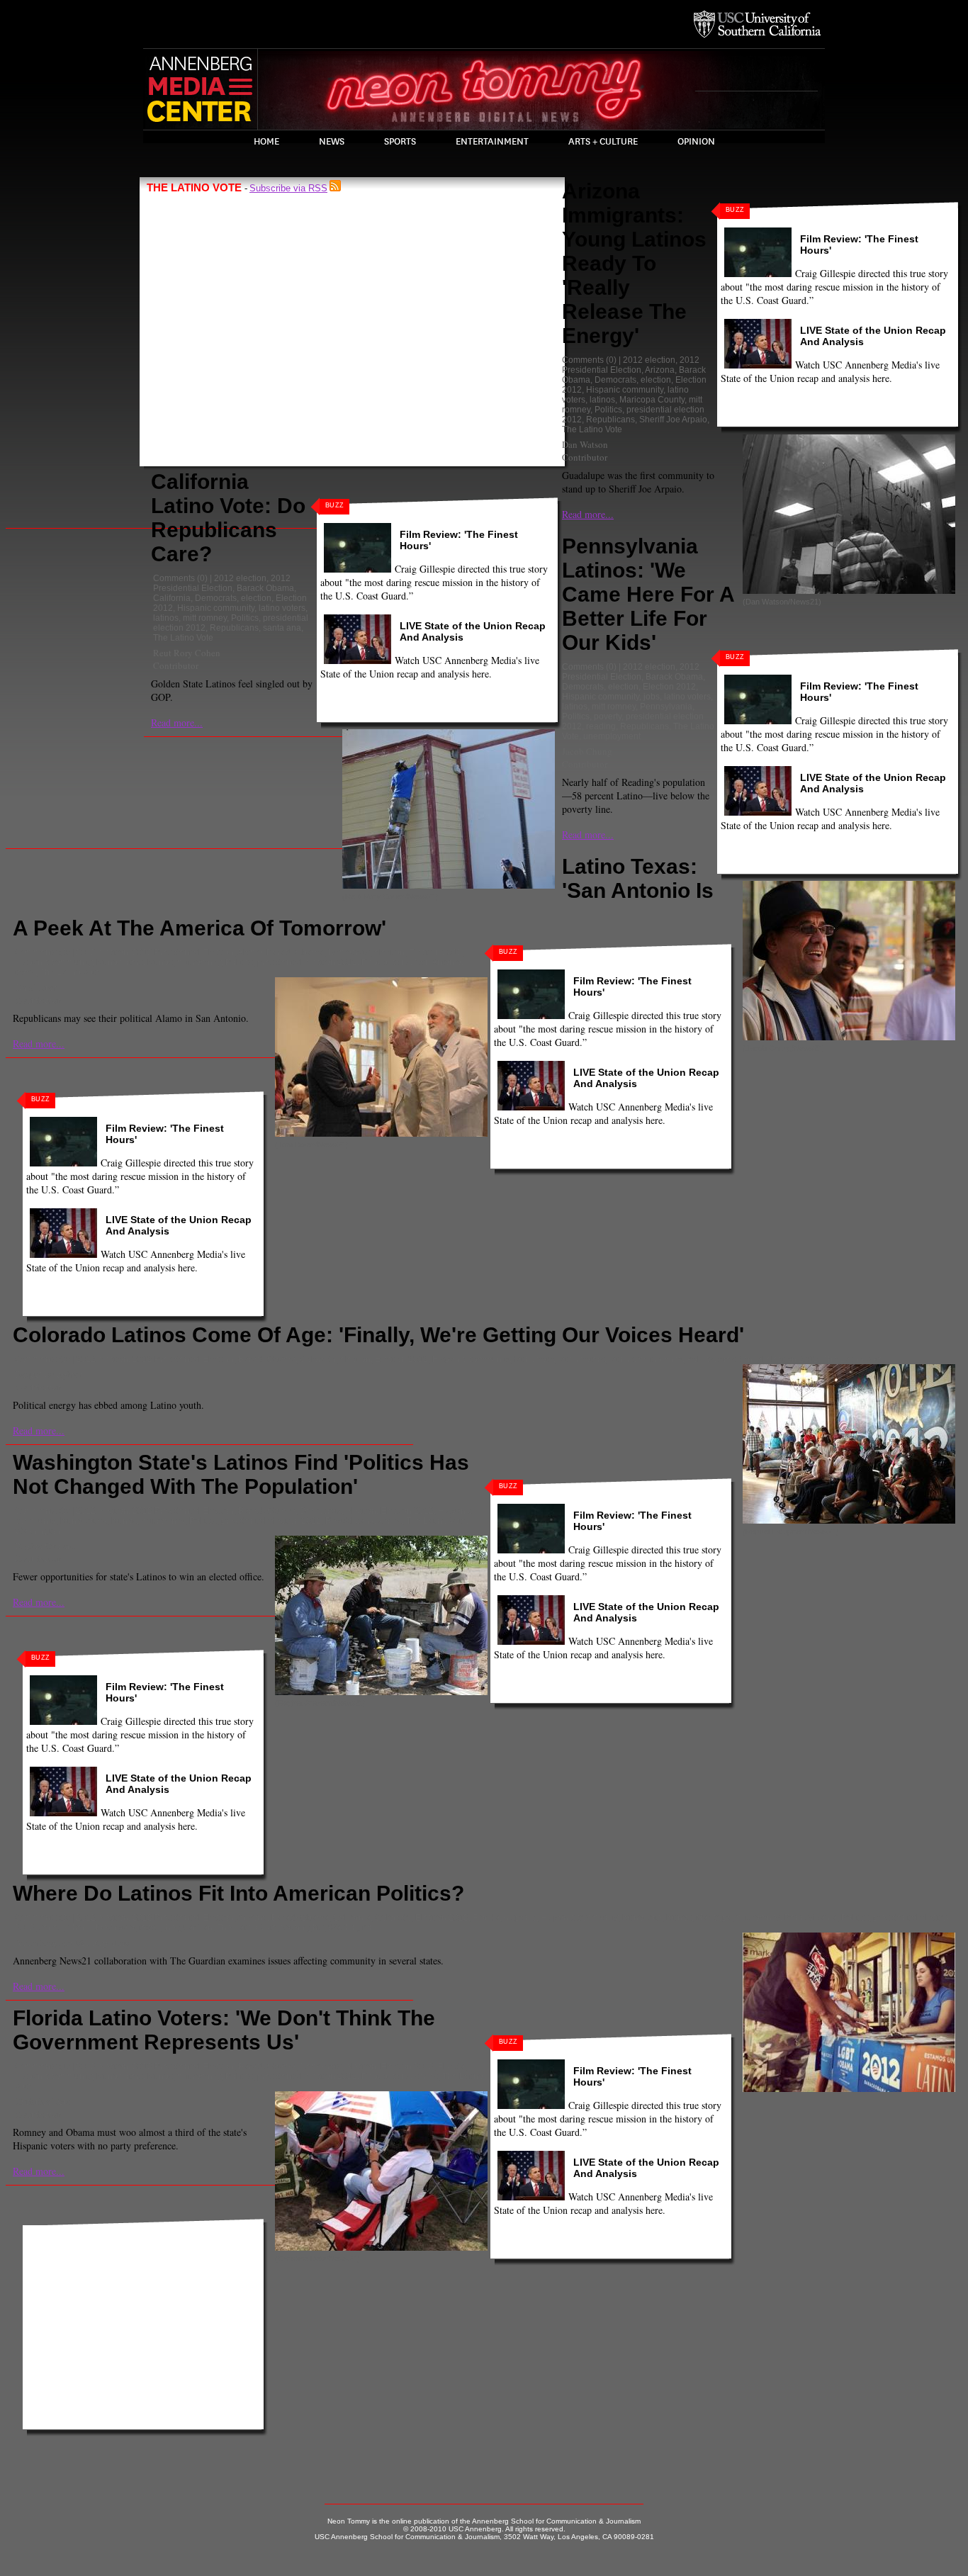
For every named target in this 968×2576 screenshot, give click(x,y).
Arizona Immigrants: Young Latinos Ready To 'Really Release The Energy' (634, 263)
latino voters (282, 608)
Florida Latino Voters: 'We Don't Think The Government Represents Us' (224, 2030)
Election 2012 (669, 687)
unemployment (612, 736)
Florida (486, 1918)
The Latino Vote (183, 638)
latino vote (534, 1359)
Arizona (660, 370)
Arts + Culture (603, 142)
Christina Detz (43, 2101)
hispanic (520, 1918)
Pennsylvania (666, 707)
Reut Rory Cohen (187, 653)
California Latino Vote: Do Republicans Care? (228, 518)
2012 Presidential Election (222, 583)
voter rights (303, 1928)
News (332, 142)
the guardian (188, 1928)
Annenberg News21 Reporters (72, 1942)
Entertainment (492, 142)
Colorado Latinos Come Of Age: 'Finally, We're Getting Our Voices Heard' (378, 1335)
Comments (174, 578)
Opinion (696, 142)
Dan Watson (585, 444)
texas (25, 972)
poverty (608, 716)
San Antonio (438, 962)
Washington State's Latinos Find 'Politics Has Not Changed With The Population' (241, 1474)
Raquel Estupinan (49, 1374)
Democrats (216, 598)
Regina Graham (45, 1546)
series (390, 1521)
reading (601, 726)
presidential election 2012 (307, 962)
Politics (245, 618)
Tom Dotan (36, 987)
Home (266, 142)
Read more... (177, 722)
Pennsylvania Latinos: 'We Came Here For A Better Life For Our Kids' (648, 594)
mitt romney (205, 618)
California (172, 598)
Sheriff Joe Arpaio (673, 420)
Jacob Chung (587, 751)
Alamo (250, 952)
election (256, 598)
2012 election (240, 578)
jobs (652, 697)
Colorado (318, 1359)
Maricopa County (652, 400)
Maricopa (714, 1918)
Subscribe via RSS (288, 188)
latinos (166, 618)
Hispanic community (216, 608)
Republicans (234, 628)
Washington (38, 1531)
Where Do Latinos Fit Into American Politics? (238, 1893)
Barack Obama (265, 588)
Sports (400, 142)
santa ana (282, 628)
